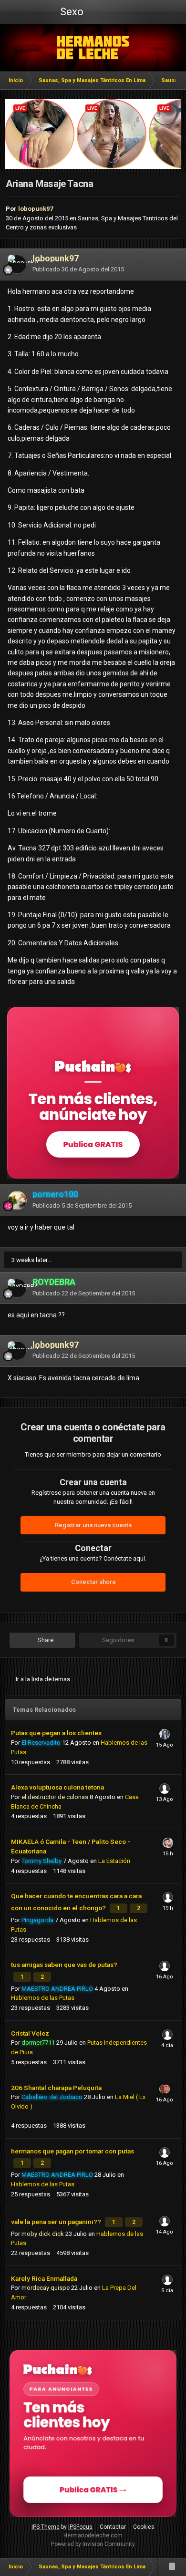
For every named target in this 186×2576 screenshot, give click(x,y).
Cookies (144, 2527)
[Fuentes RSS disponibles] (172, 2567)
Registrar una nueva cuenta (93, 1525)
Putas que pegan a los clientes (56, 1733)
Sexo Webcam (71, 15)
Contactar (113, 2527)
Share (45, 1640)
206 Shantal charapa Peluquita (56, 2088)
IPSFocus (80, 2527)
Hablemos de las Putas (43, 1998)
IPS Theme (46, 2527)
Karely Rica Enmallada (44, 2278)
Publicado (78, 269)
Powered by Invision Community (93, 2544)
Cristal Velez (30, 2033)
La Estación (114, 1861)
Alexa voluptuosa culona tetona (57, 1787)
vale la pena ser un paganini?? (57, 2222)
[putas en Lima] (93, 48)
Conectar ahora (93, 1582)
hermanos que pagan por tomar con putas (72, 2151)
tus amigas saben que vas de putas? (64, 1965)
